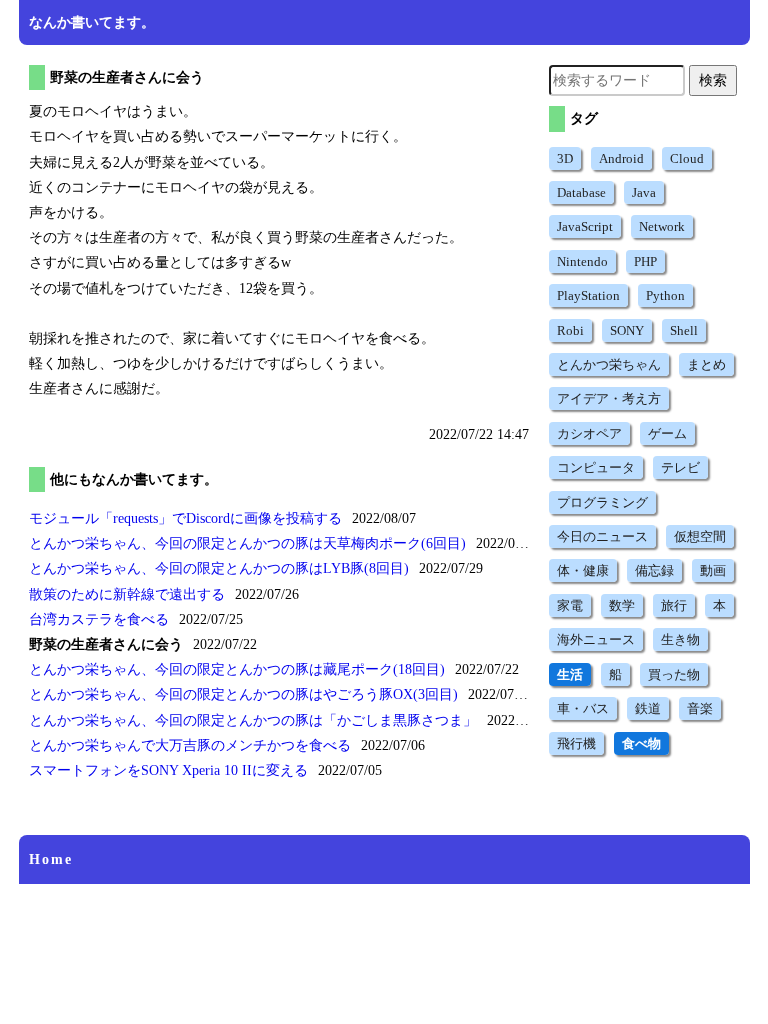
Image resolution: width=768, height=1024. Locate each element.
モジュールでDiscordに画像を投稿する (185, 518)
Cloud (687, 158)
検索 (713, 80)
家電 (570, 605)
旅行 (674, 605)
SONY (627, 330)
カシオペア (589, 433)
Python (665, 295)
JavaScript (585, 226)
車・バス (583, 708)
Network (662, 226)
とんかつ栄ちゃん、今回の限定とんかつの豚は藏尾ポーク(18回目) (237, 669)
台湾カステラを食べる (99, 619)
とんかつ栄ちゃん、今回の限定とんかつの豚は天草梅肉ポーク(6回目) (247, 543)
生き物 (680, 639)
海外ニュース (596, 639)
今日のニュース (602, 536)
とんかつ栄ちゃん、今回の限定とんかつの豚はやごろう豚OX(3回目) (243, 694)
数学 (622, 605)
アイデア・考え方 (609, 398)
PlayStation (588, 295)
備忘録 (654, 570)
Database (581, 192)
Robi (570, 330)
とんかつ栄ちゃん (609, 364)
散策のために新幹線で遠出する (127, 594)
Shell (684, 330)
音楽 (700, 708)
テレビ (680, 467)
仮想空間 (700, 536)
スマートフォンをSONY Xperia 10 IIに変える (168, 770)
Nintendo (582, 261)
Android (621, 158)
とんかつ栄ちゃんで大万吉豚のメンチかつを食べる (190, 745)
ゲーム (667, 433)
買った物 (674, 674)
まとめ (706, 364)
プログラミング (602, 502)
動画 (713, 570)
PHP (645, 261)
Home (51, 859)
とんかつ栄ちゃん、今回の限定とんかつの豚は (246, 720)
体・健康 (583, 570)
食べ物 (641, 743)
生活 (570, 674)
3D (565, 158)
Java (644, 192)
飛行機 (576, 743)
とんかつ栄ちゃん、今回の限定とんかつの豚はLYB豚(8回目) (219, 568)
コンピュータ (596, 467)
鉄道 (648, 708)
